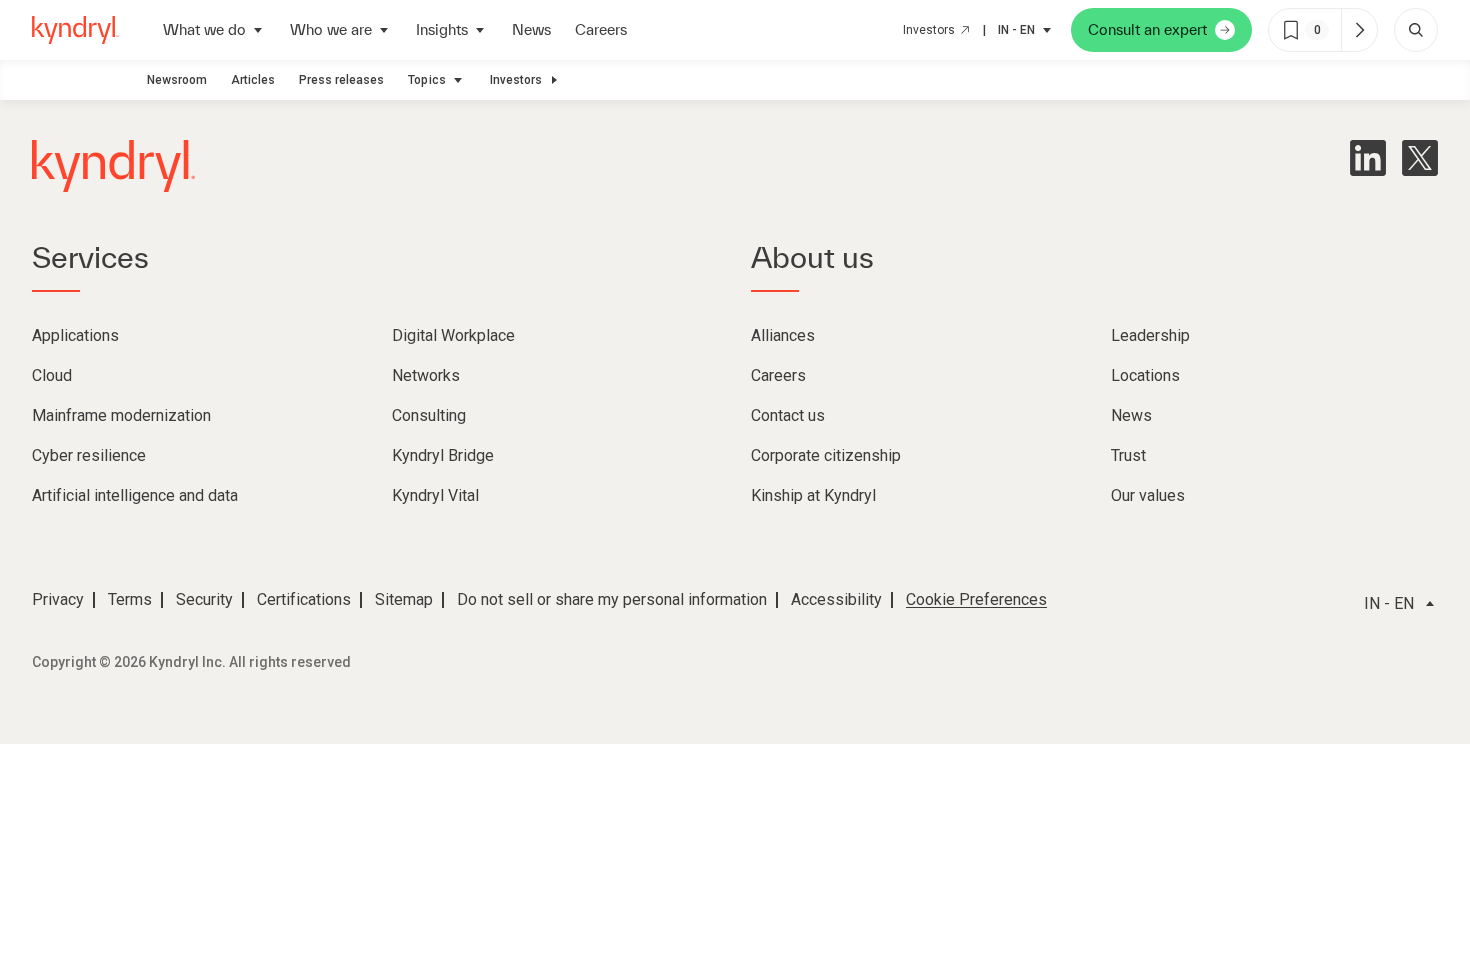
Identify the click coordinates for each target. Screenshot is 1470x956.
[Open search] (1416, 30)
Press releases (341, 80)
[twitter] (1420, 158)
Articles (253, 80)
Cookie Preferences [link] (976, 599)
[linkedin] (1368, 158)
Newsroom (177, 80)
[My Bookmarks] (1359, 30)
